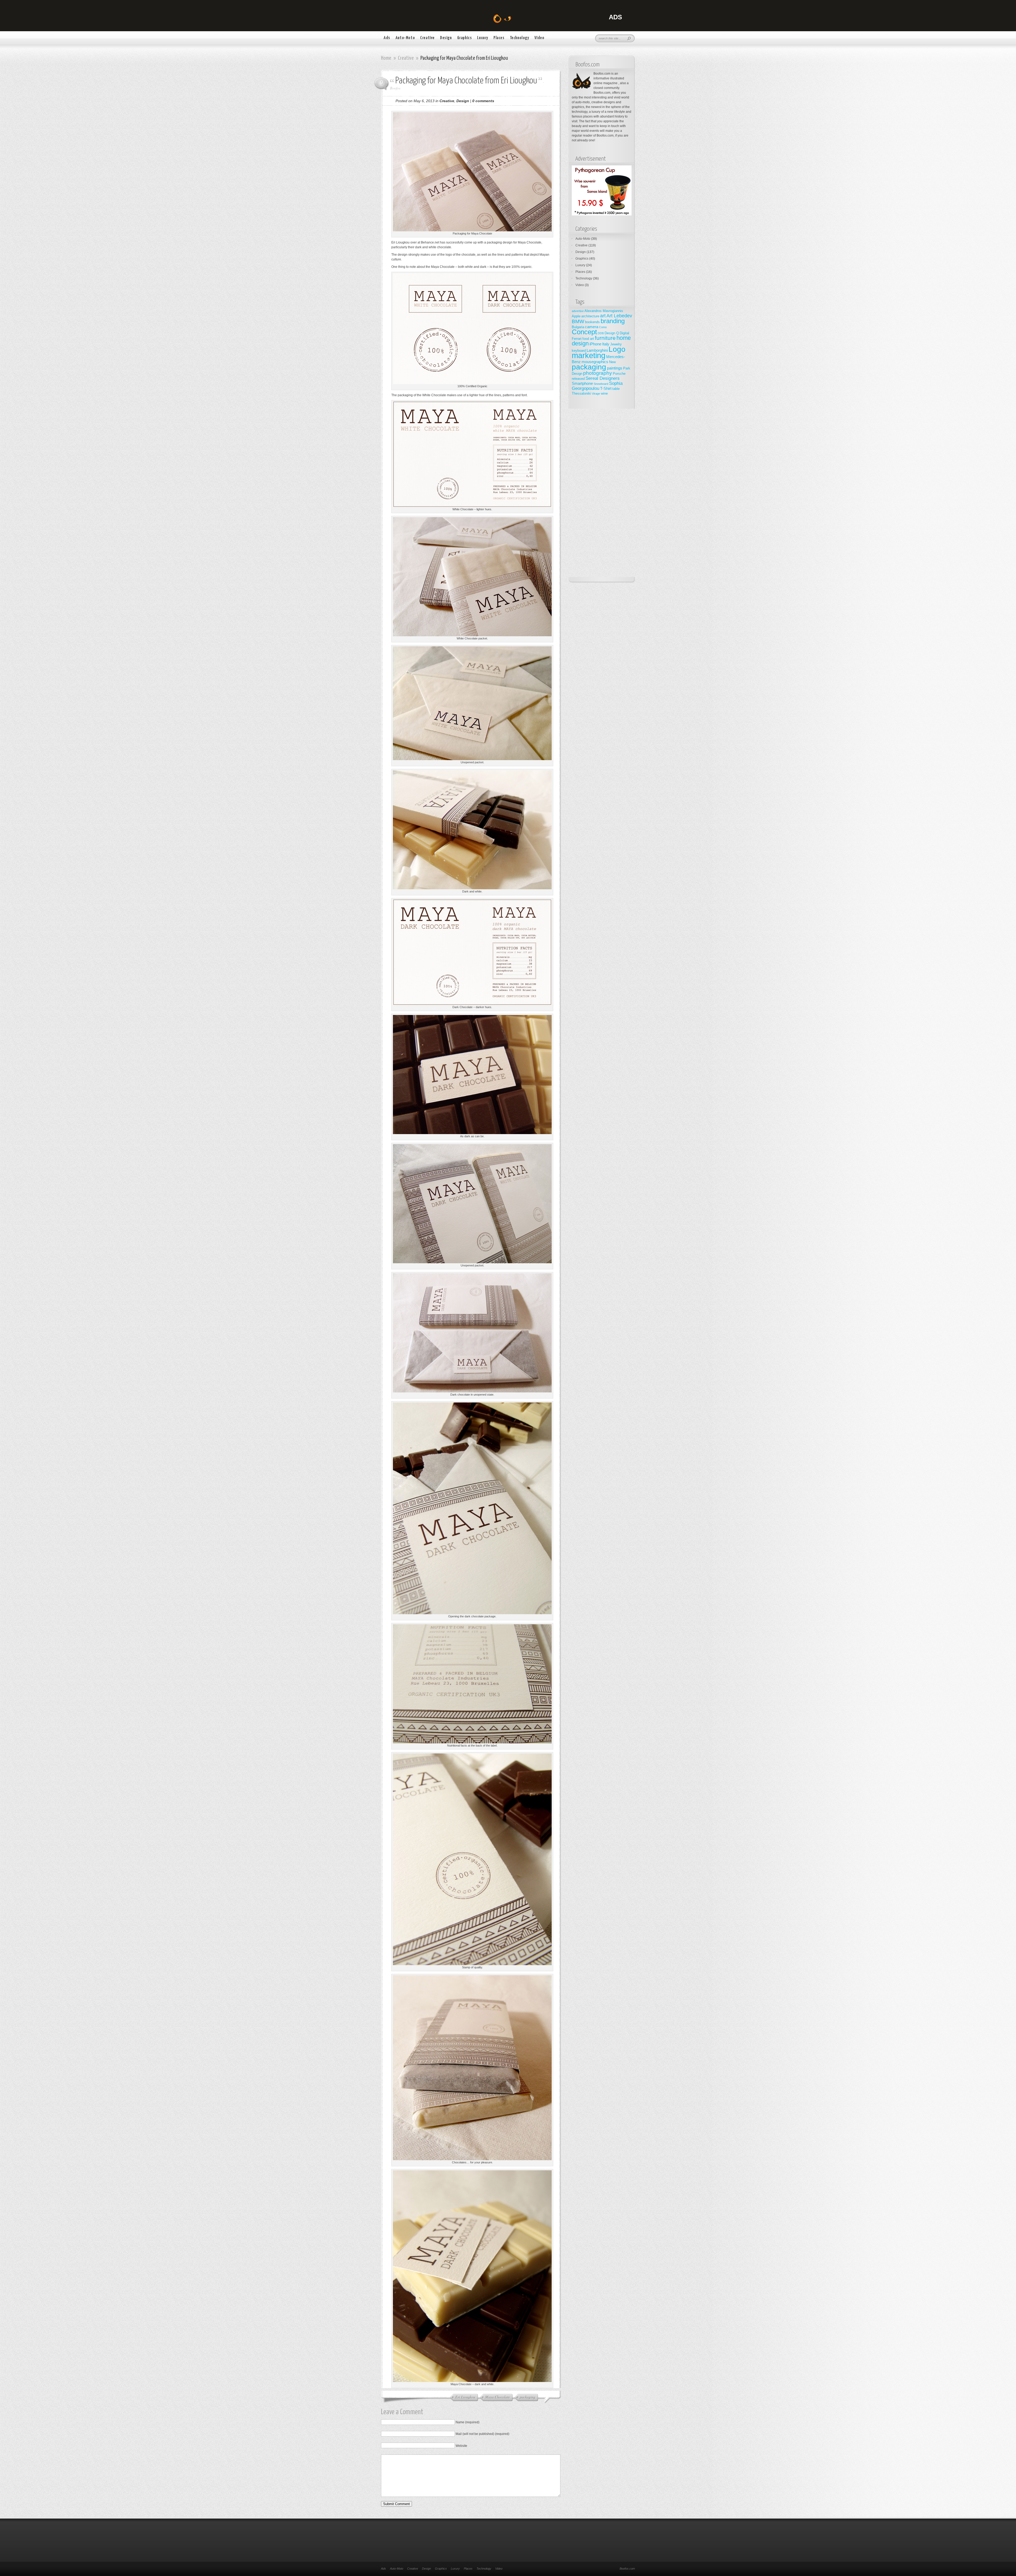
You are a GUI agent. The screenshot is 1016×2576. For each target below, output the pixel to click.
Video (539, 38)
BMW (578, 321)
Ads (387, 38)
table (616, 389)
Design (446, 38)
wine (604, 393)
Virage (596, 394)
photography (598, 373)
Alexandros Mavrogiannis (604, 311)
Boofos (395, 88)
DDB (601, 333)
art (603, 316)
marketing (589, 355)
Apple (576, 316)
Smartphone (582, 383)
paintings (615, 368)
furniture (605, 338)
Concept (584, 332)
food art (588, 339)
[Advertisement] (602, 498)
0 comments (483, 101)
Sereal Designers (603, 378)
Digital (624, 333)
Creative (427, 38)
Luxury (483, 38)
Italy (606, 344)
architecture (590, 316)
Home (386, 58)
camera (592, 327)
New (612, 362)
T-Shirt (606, 388)
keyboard (579, 351)
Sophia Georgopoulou (597, 386)
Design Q (612, 333)
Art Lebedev (619, 316)
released (578, 379)
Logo (617, 349)
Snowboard (601, 384)
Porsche (619, 374)
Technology (520, 38)
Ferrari (577, 339)
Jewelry (616, 344)
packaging (589, 367)
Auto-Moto (405, 38)
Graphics (465, 38)
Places (499, 38)
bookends (592, 322)
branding (613, 321)
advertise (578, 311)
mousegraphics (595, 362)
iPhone (595, 344)
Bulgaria (578, 327)
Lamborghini (597, 350)
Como (603, 327)
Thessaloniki (581, 393)
